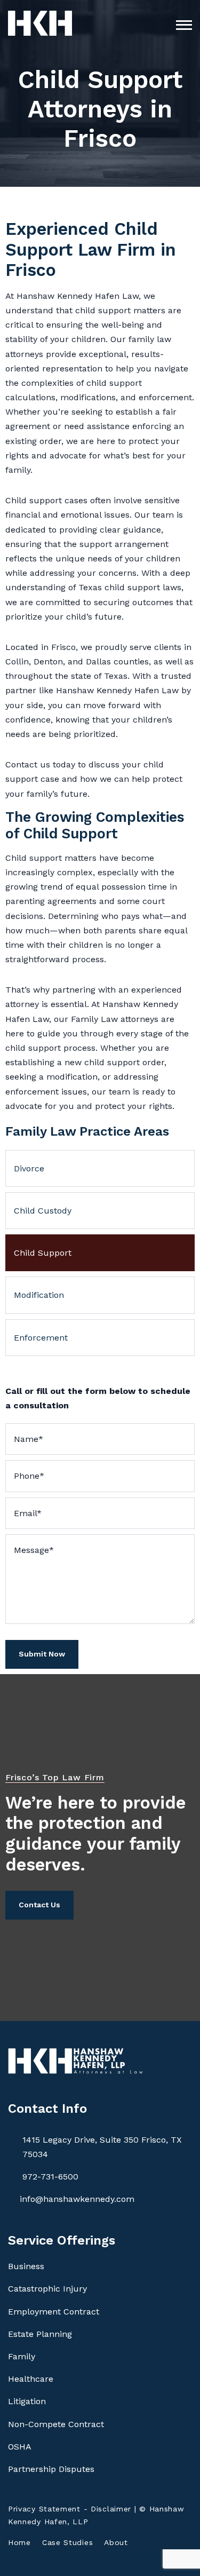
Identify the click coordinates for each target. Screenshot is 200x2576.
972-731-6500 (50, 2177)
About (116, 2542)
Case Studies (67, 2542)
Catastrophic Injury (47, 2289)
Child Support (43, 1253)
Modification (39, 1295)
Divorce (29, 1168)
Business (26, 2266)
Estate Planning (40, 2334)
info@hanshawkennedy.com (77, 2199)
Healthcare (31, 2379)
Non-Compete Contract (56, 2424)
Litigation (27, 2401)
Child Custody (43, 1211)
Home (19, 2542)
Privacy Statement (44, 2509)
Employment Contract (54, 2312)
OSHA (20, 2447)
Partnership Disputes (51, 2469)
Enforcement (41, 1338)
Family (22, 2356)
